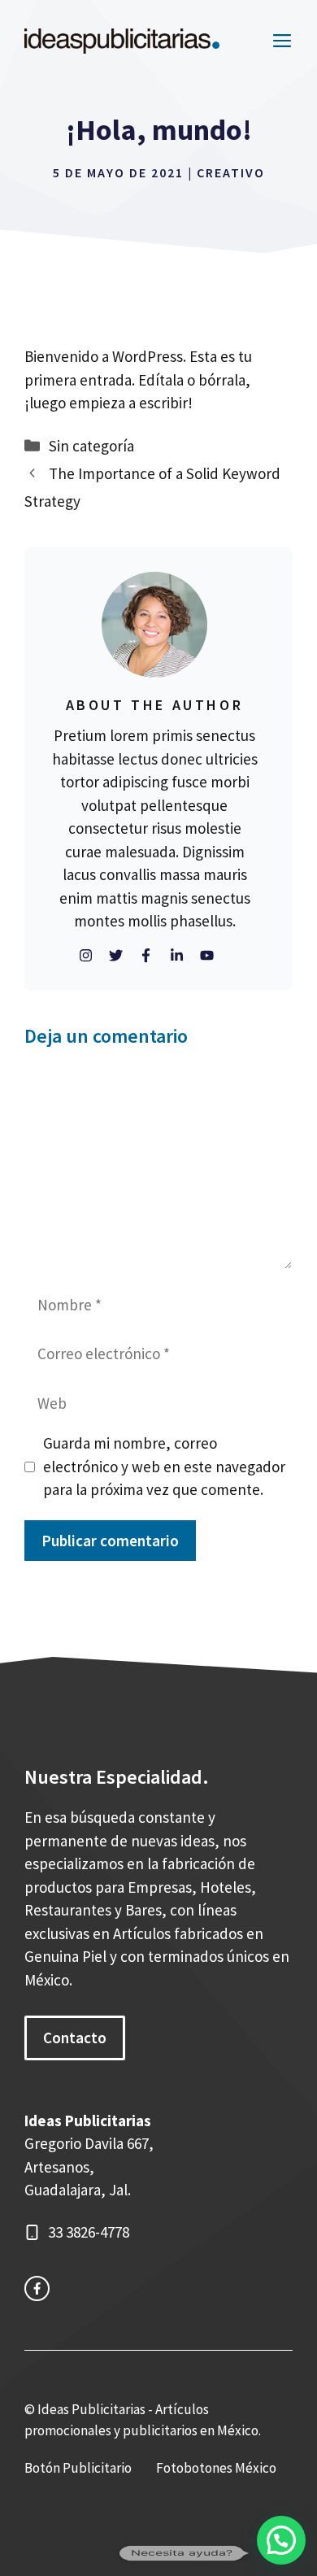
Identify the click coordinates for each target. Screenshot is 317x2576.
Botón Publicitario (78, 2468)
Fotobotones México (216, 2468)
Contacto (75, 2038)
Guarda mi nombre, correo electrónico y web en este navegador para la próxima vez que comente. (164, 1466)
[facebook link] (37, 2288)
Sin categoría (91, 446)
